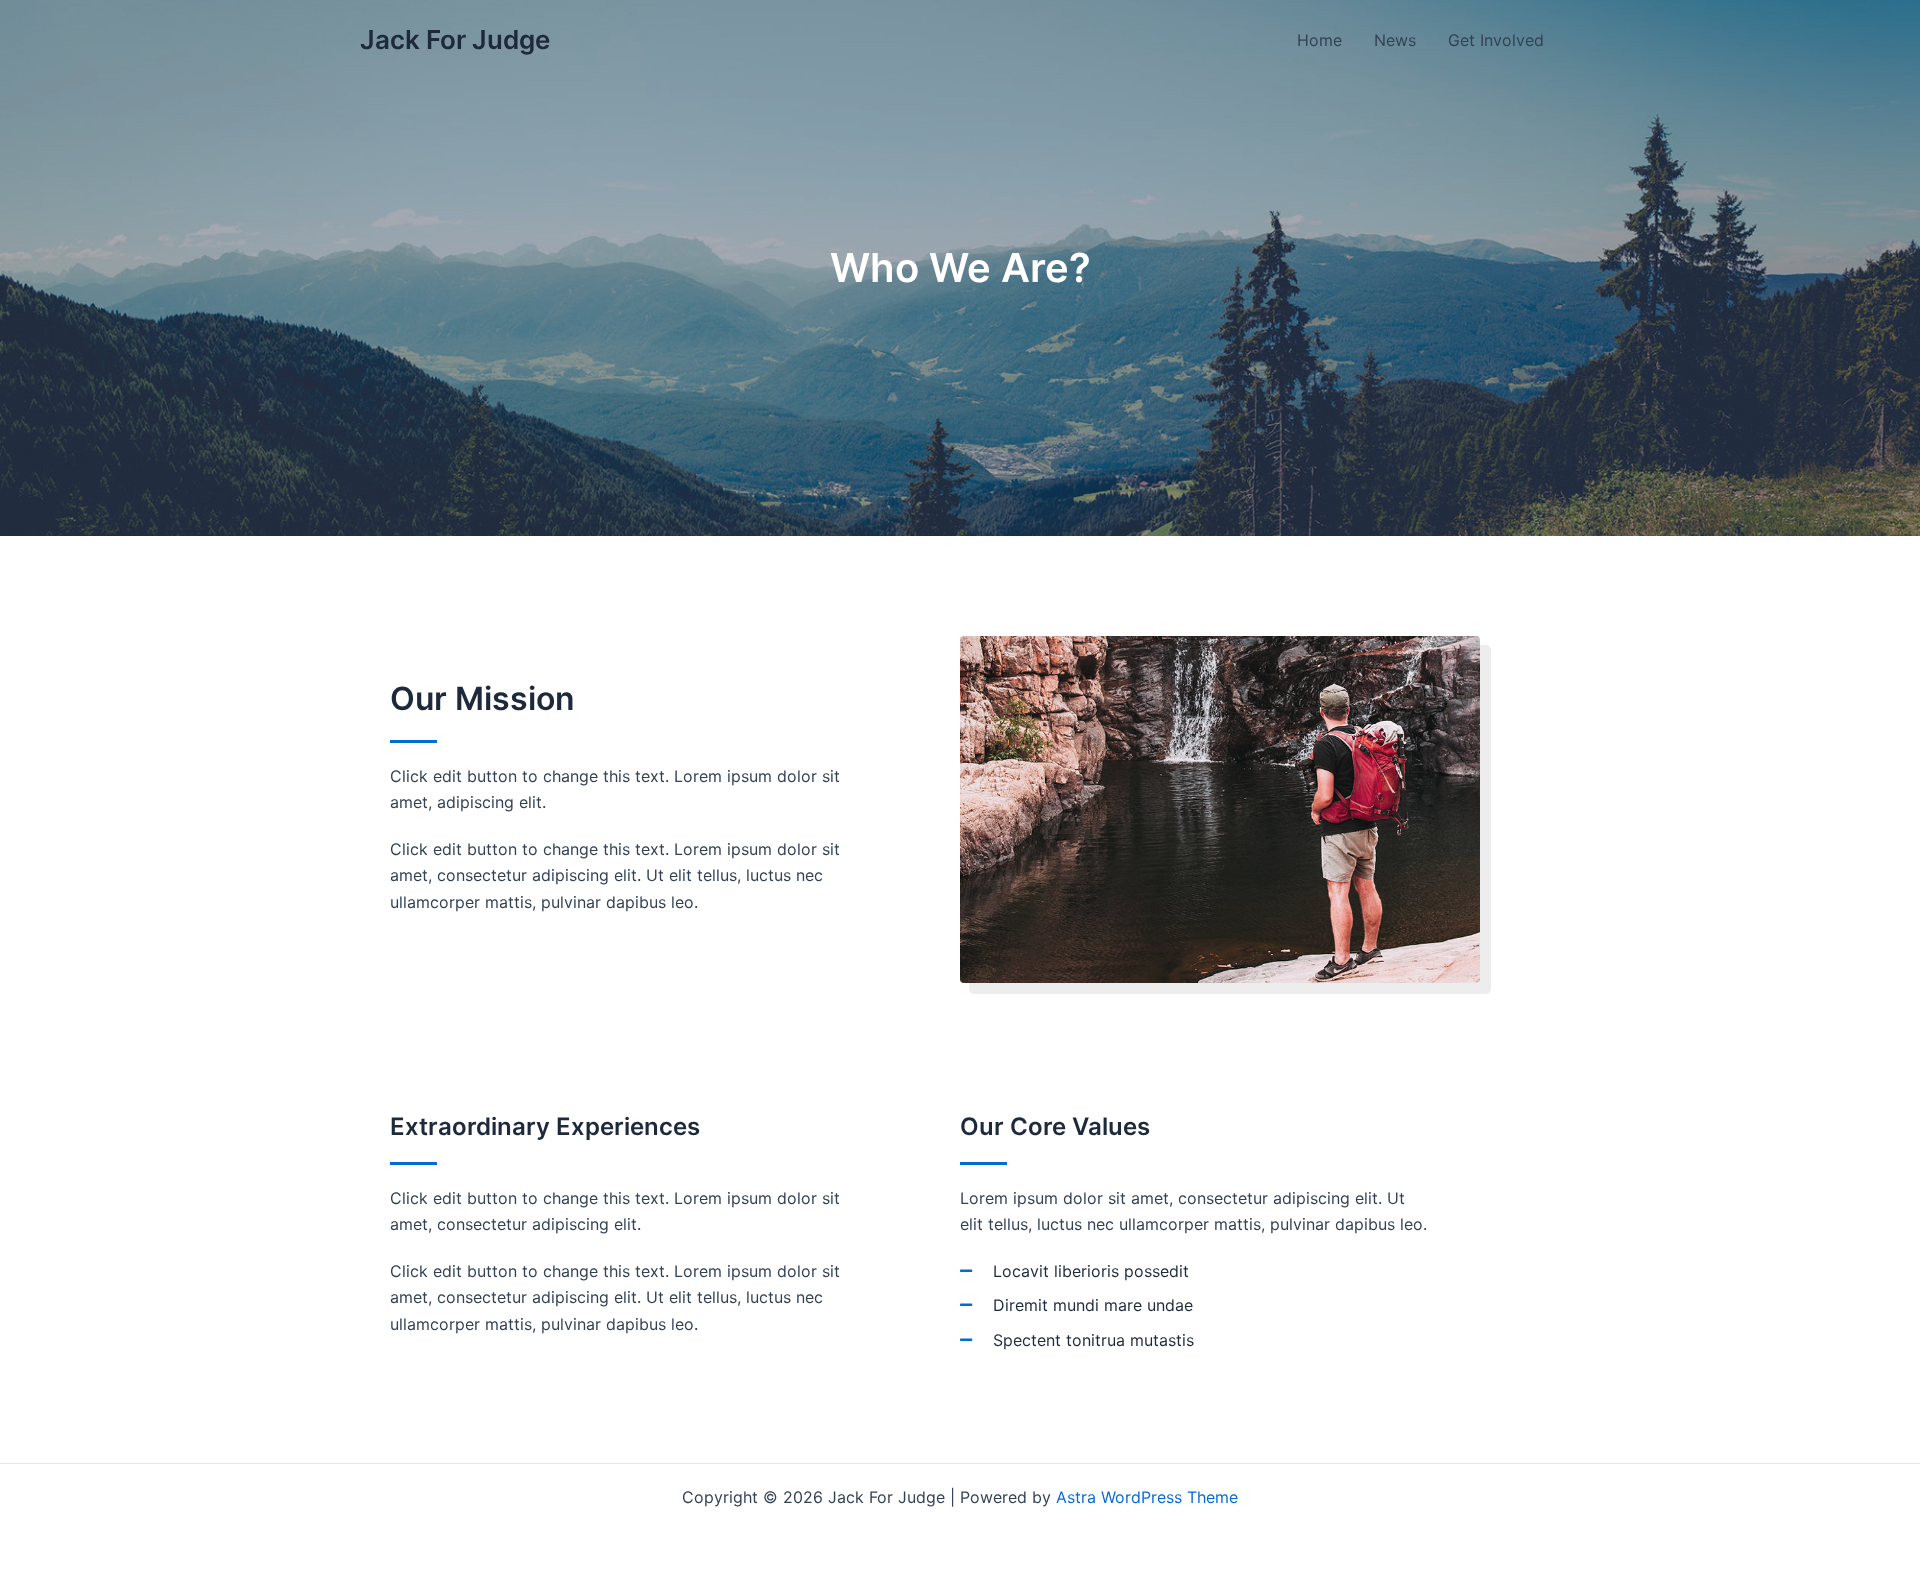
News (1395, 40)
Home (1319, 40)
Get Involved (1496, 40)
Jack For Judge (455, 39)
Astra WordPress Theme (1147, 1497)
